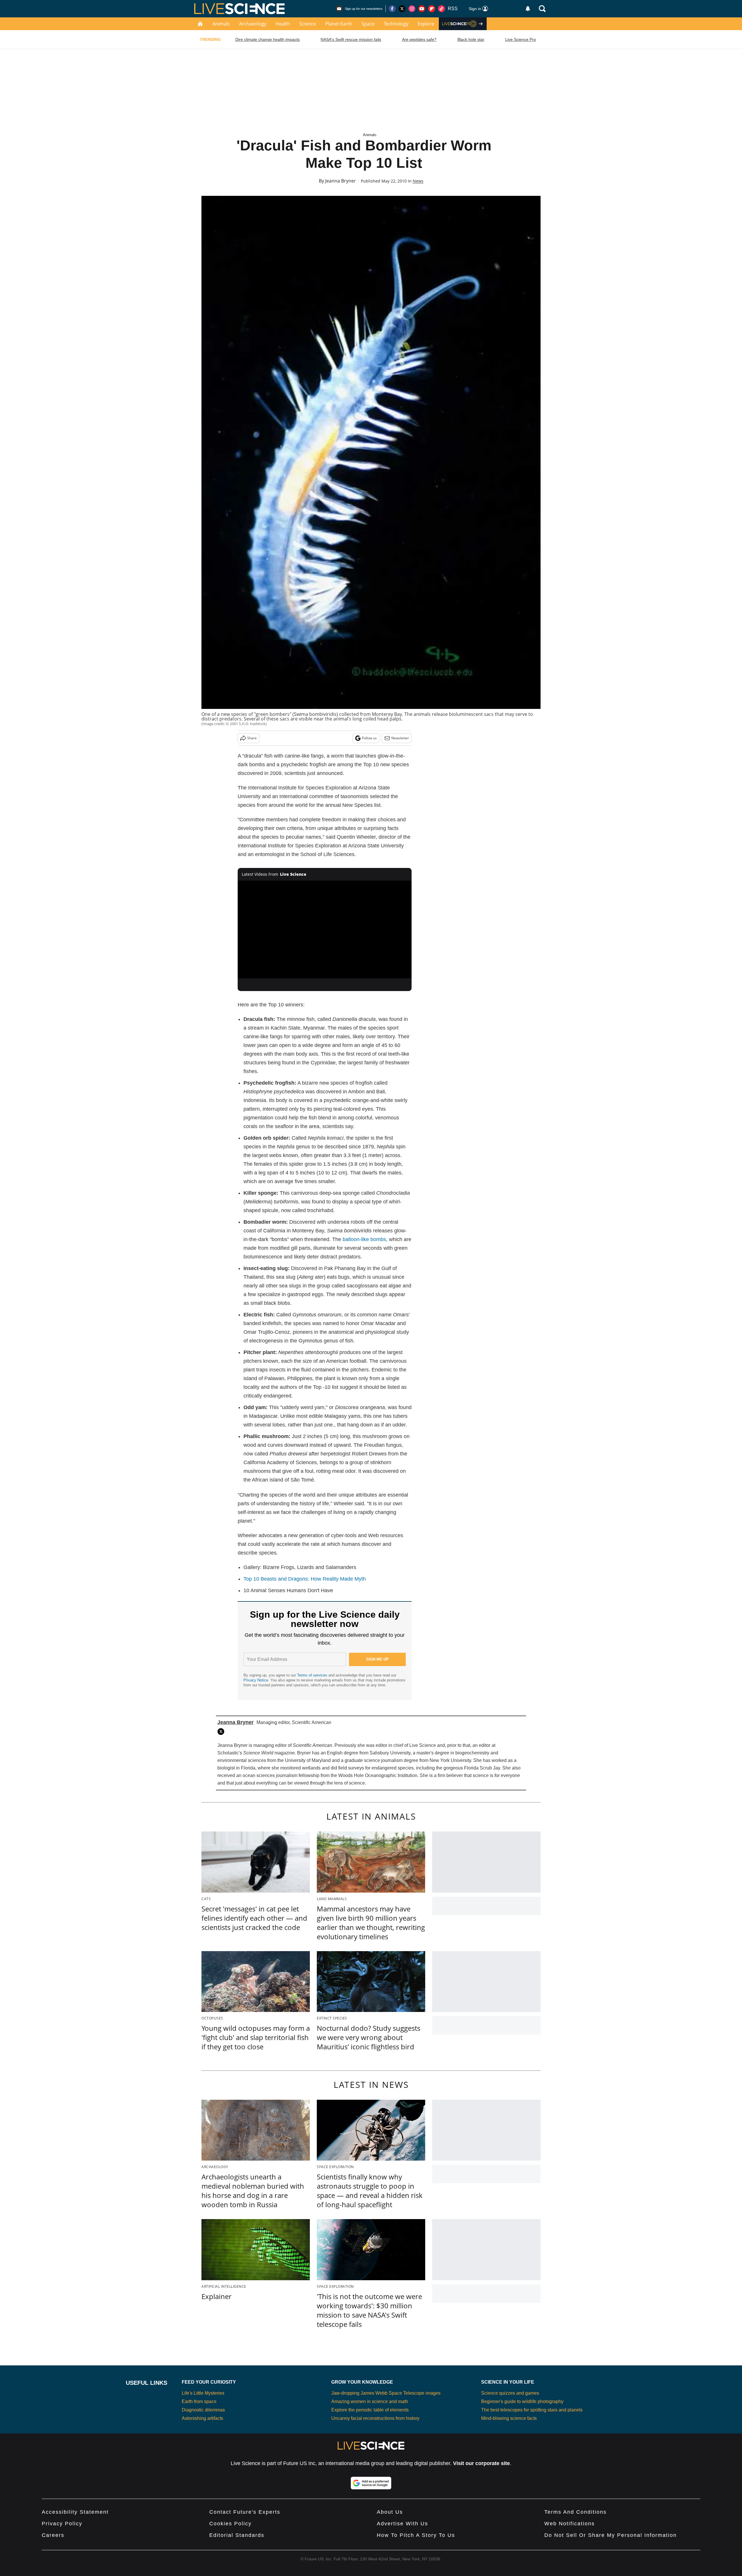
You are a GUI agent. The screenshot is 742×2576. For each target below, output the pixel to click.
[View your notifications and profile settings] (528, 9)
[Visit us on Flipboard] (432, 9)
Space (368, 24)
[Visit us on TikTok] (441, 9)
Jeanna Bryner (341, 181)
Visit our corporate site (481, 2463)
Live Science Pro (521, 39)
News (418, 181)
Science (308, 24)
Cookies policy (230, 2524)
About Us (390, 2512)
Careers (53, 2535)
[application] (325, 930)
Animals (221, 24)
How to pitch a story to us (416, 2535)
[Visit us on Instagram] (412, 9)
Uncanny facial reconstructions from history (375, 2418)
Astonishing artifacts (202, 2418)
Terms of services (313, 1675)
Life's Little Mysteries (203, 2393)
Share (252, 738)
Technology (396, 24)
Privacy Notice (256, 1680)
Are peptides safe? (419, 39)
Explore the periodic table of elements (370, 2410)
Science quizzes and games (510, 2393)
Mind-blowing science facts (509, 2418)
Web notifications (570, 2524)
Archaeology (253, 24)
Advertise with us (402, 2524)
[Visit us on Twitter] (402, 9)
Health (283, 24)
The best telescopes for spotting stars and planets (532, 2410)
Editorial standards (237, 2535)
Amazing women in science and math (370, 2401)
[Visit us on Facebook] (392, 9)
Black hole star (471, 39)
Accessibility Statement (75, 2512)
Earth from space (199, 2401)
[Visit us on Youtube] (422, 9)
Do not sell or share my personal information (611, 2535)
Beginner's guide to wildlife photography (522, 2401)
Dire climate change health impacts (268, 39)
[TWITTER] (222, 1732)
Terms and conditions (575, 2512)
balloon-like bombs (364, 1239)
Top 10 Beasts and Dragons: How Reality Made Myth (305, 1579)
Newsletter (400, 738)
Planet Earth (339, 24)
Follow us (369, 738)
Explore (426, 24)
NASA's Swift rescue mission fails (351, 39)
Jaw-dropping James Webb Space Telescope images (386, 2393)
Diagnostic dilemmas (203, 2410)
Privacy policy (62, 2524)
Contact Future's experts (245, 2512)
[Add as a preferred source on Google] (371, 2483)
